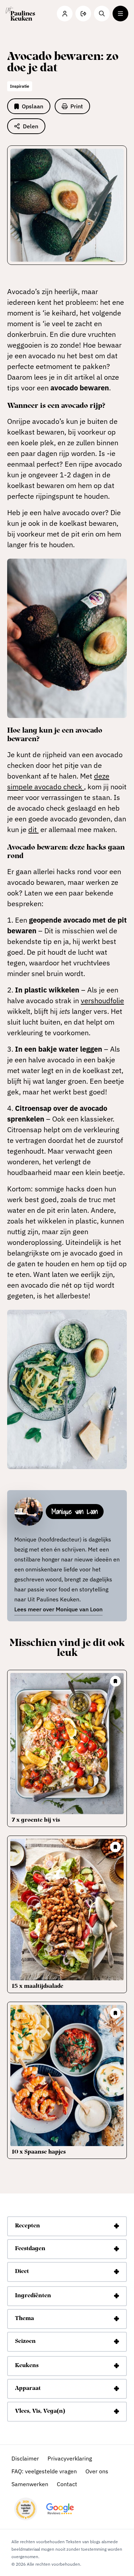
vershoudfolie (102, 1000)
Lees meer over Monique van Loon (58, 1609)
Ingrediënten (33, 2296)
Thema (24, 2319)
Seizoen (25, 2341)
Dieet (22, 2272)
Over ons (97, 2471)
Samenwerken (30, 2484)
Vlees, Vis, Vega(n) (40, 2411)
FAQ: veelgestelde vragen (44, 2471)
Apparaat (28, 2388)
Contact (67, 2484)
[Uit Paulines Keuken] (20, 14)
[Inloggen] (65, 14)
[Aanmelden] (83, 14)
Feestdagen (30, 2249)
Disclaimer (25, 2458)
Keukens (27, 2366)
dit (33, 829)
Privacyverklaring (70, 2458)
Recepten (28, 2226)
